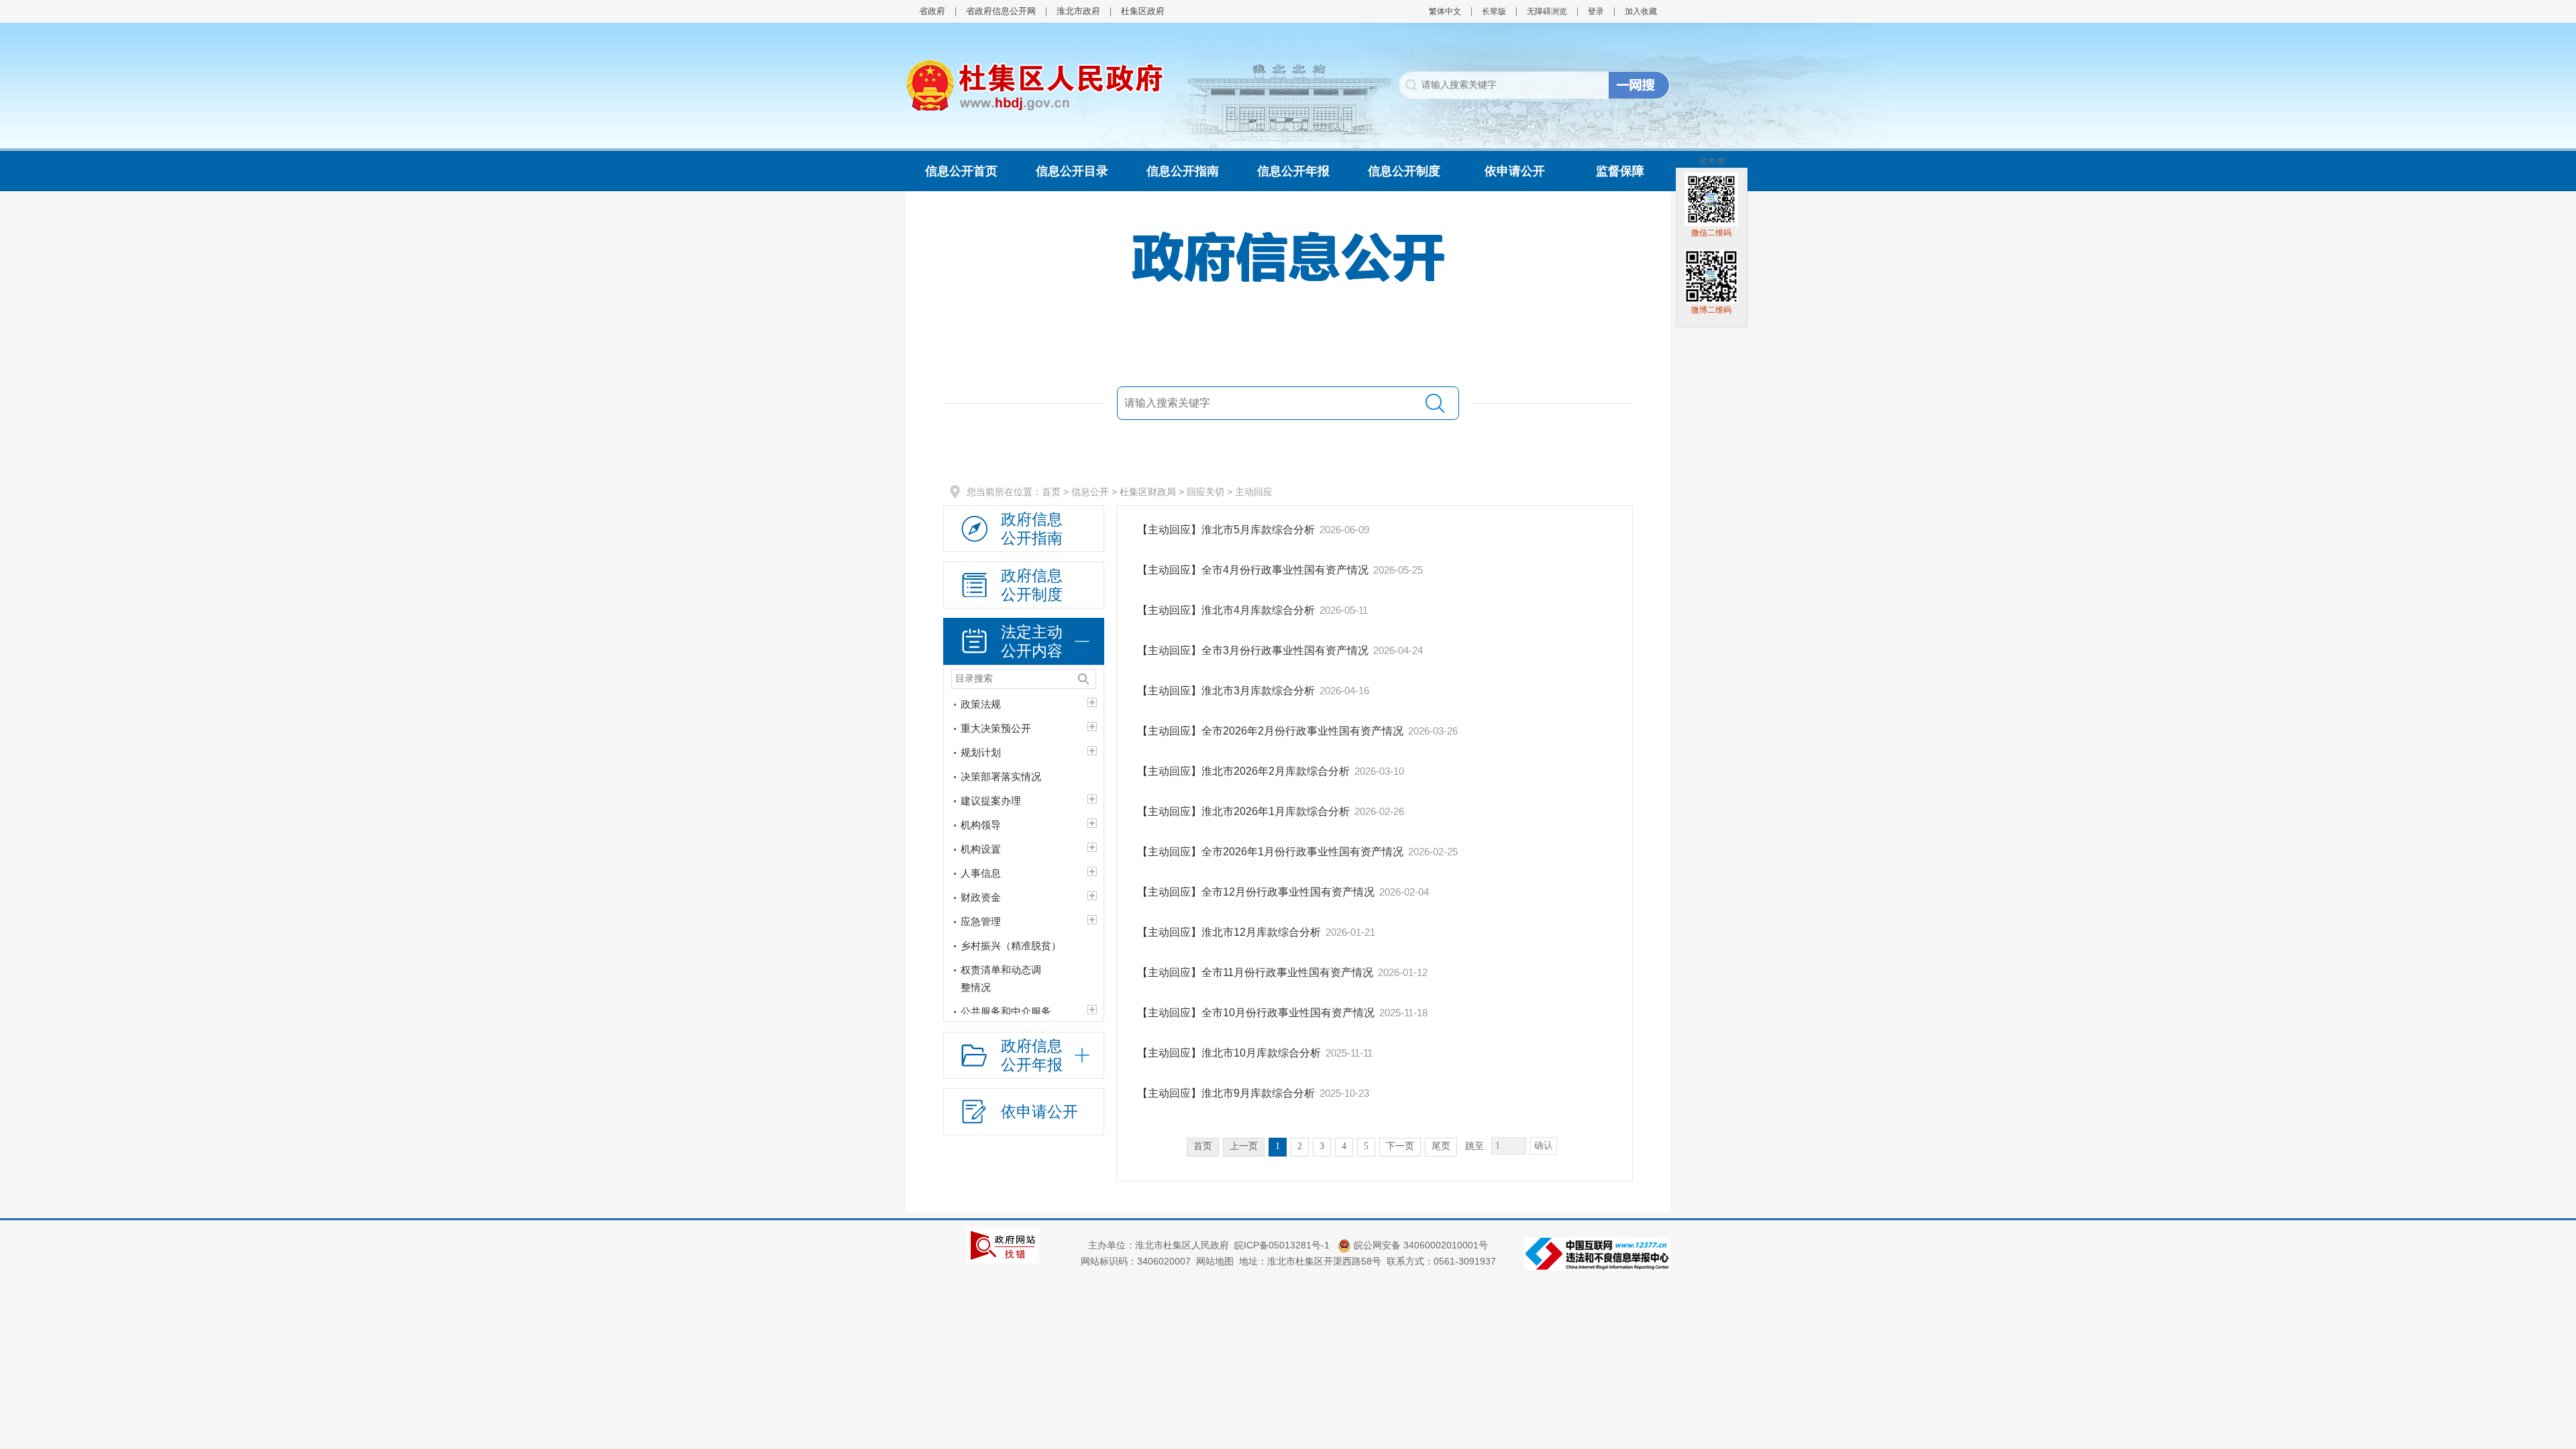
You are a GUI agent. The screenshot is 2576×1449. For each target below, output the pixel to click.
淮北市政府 (1078, 11)
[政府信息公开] (1288, 256)
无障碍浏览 (1547, 11)
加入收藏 (1641, 11)
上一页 (1244, 1146)
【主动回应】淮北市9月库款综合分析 (1226, 1093)
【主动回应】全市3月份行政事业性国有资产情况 (1253, 650)
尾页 (1441, 1146)
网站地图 (1215, 1261)
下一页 (1400, 1146)
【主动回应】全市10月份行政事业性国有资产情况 (1256, 1013)
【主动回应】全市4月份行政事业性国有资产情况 (1253, 570)
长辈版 (1494, 11)
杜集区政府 (1143, 11)
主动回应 (1254, 492)
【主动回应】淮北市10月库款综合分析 (1229, 1053)
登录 (1596, 11)
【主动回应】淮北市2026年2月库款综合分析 (1243, 771)
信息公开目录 (1072, 171)
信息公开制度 (1404, 171)
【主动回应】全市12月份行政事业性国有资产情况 (1256, 892)
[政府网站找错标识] (1003, 1244)
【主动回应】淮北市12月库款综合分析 (1229, 932)
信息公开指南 (1183, 171)
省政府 (932, 11)
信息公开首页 (961, 171)
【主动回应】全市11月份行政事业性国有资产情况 (1255, 972)
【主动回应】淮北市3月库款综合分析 (1226, 691)
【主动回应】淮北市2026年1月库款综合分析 (1243, 811)
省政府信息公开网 (1001, 11)
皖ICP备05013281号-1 (1283, 1245)
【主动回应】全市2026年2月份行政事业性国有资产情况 (1270, 731)
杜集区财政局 (1148, 492)
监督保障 (1620, 171)
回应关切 (1205, 492)
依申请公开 (1515, 171)
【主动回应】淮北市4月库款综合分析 (1226, 610)
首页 (1051, 492)
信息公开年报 (1293, 171)
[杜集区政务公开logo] (1035, 85)
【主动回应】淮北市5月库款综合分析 (1226, 530)
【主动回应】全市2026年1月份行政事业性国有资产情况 (1270, 852)
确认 (1544, 1145)
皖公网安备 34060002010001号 (1419, 1245)
